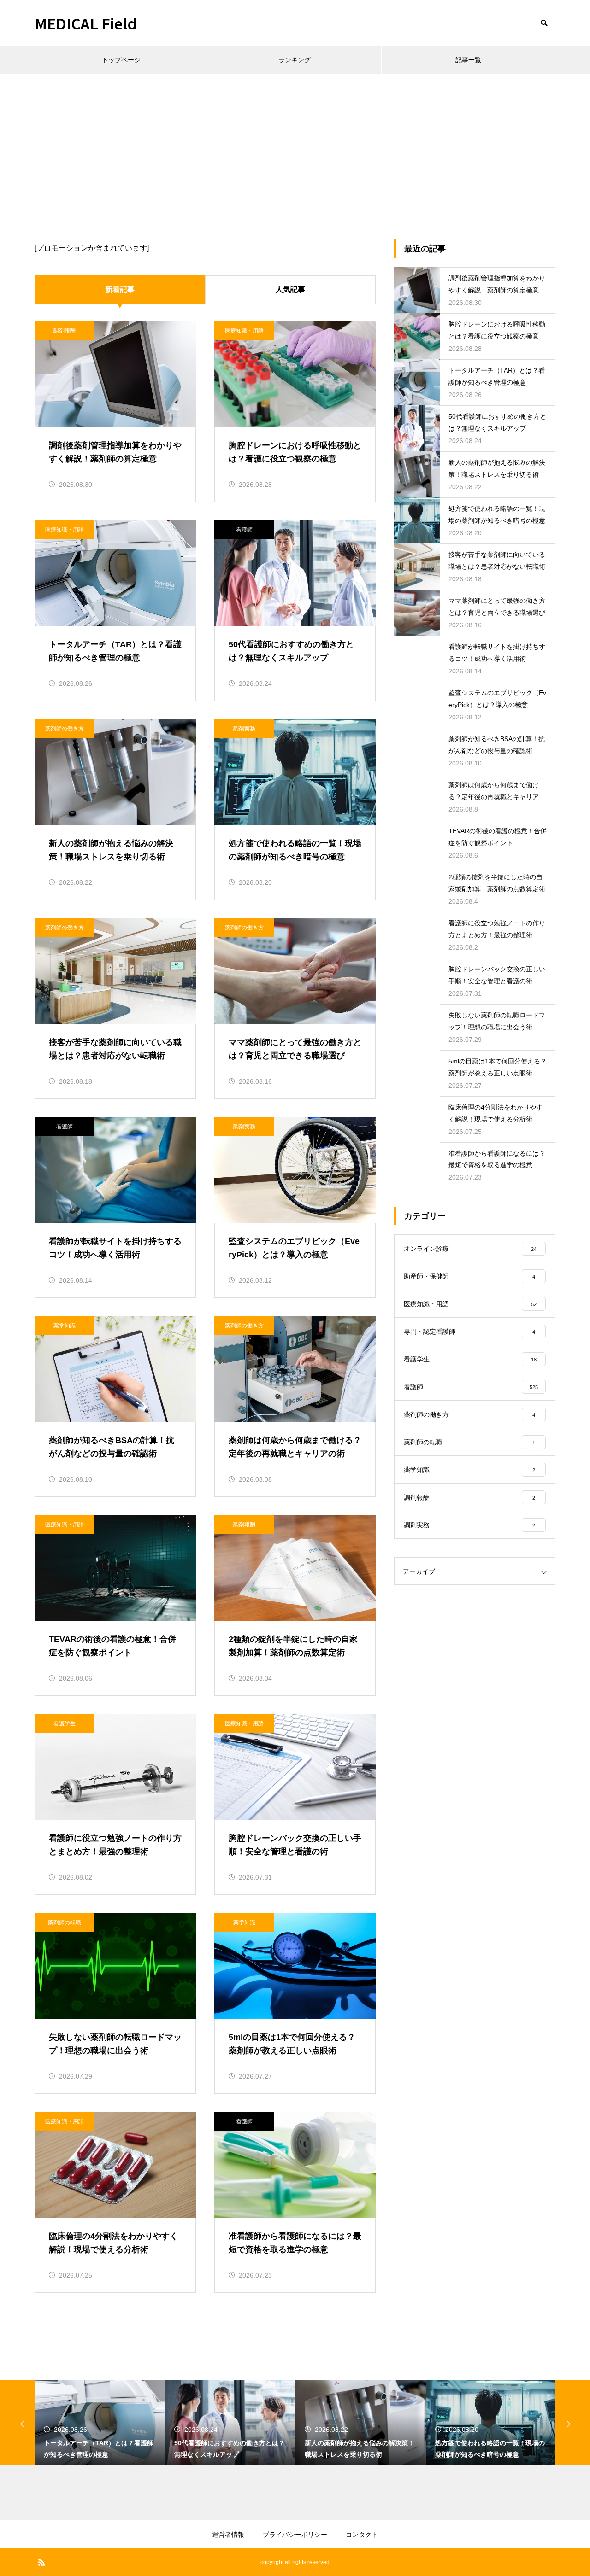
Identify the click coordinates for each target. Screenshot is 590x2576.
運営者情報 (228, 2535)
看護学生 (65, 1723)
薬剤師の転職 (65, 1922)
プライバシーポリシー (295, 2535)
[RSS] (41, 2562)
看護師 (244, 530)
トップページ (121, 60)
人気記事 (290, 289)
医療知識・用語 (244, 331)
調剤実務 (244, 729)
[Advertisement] (295, 143)
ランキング (295, 60)
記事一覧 (468, 60)
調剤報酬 (65, 331)
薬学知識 (65, 1326)
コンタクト (362, 2535)
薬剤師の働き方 (65, 729)
